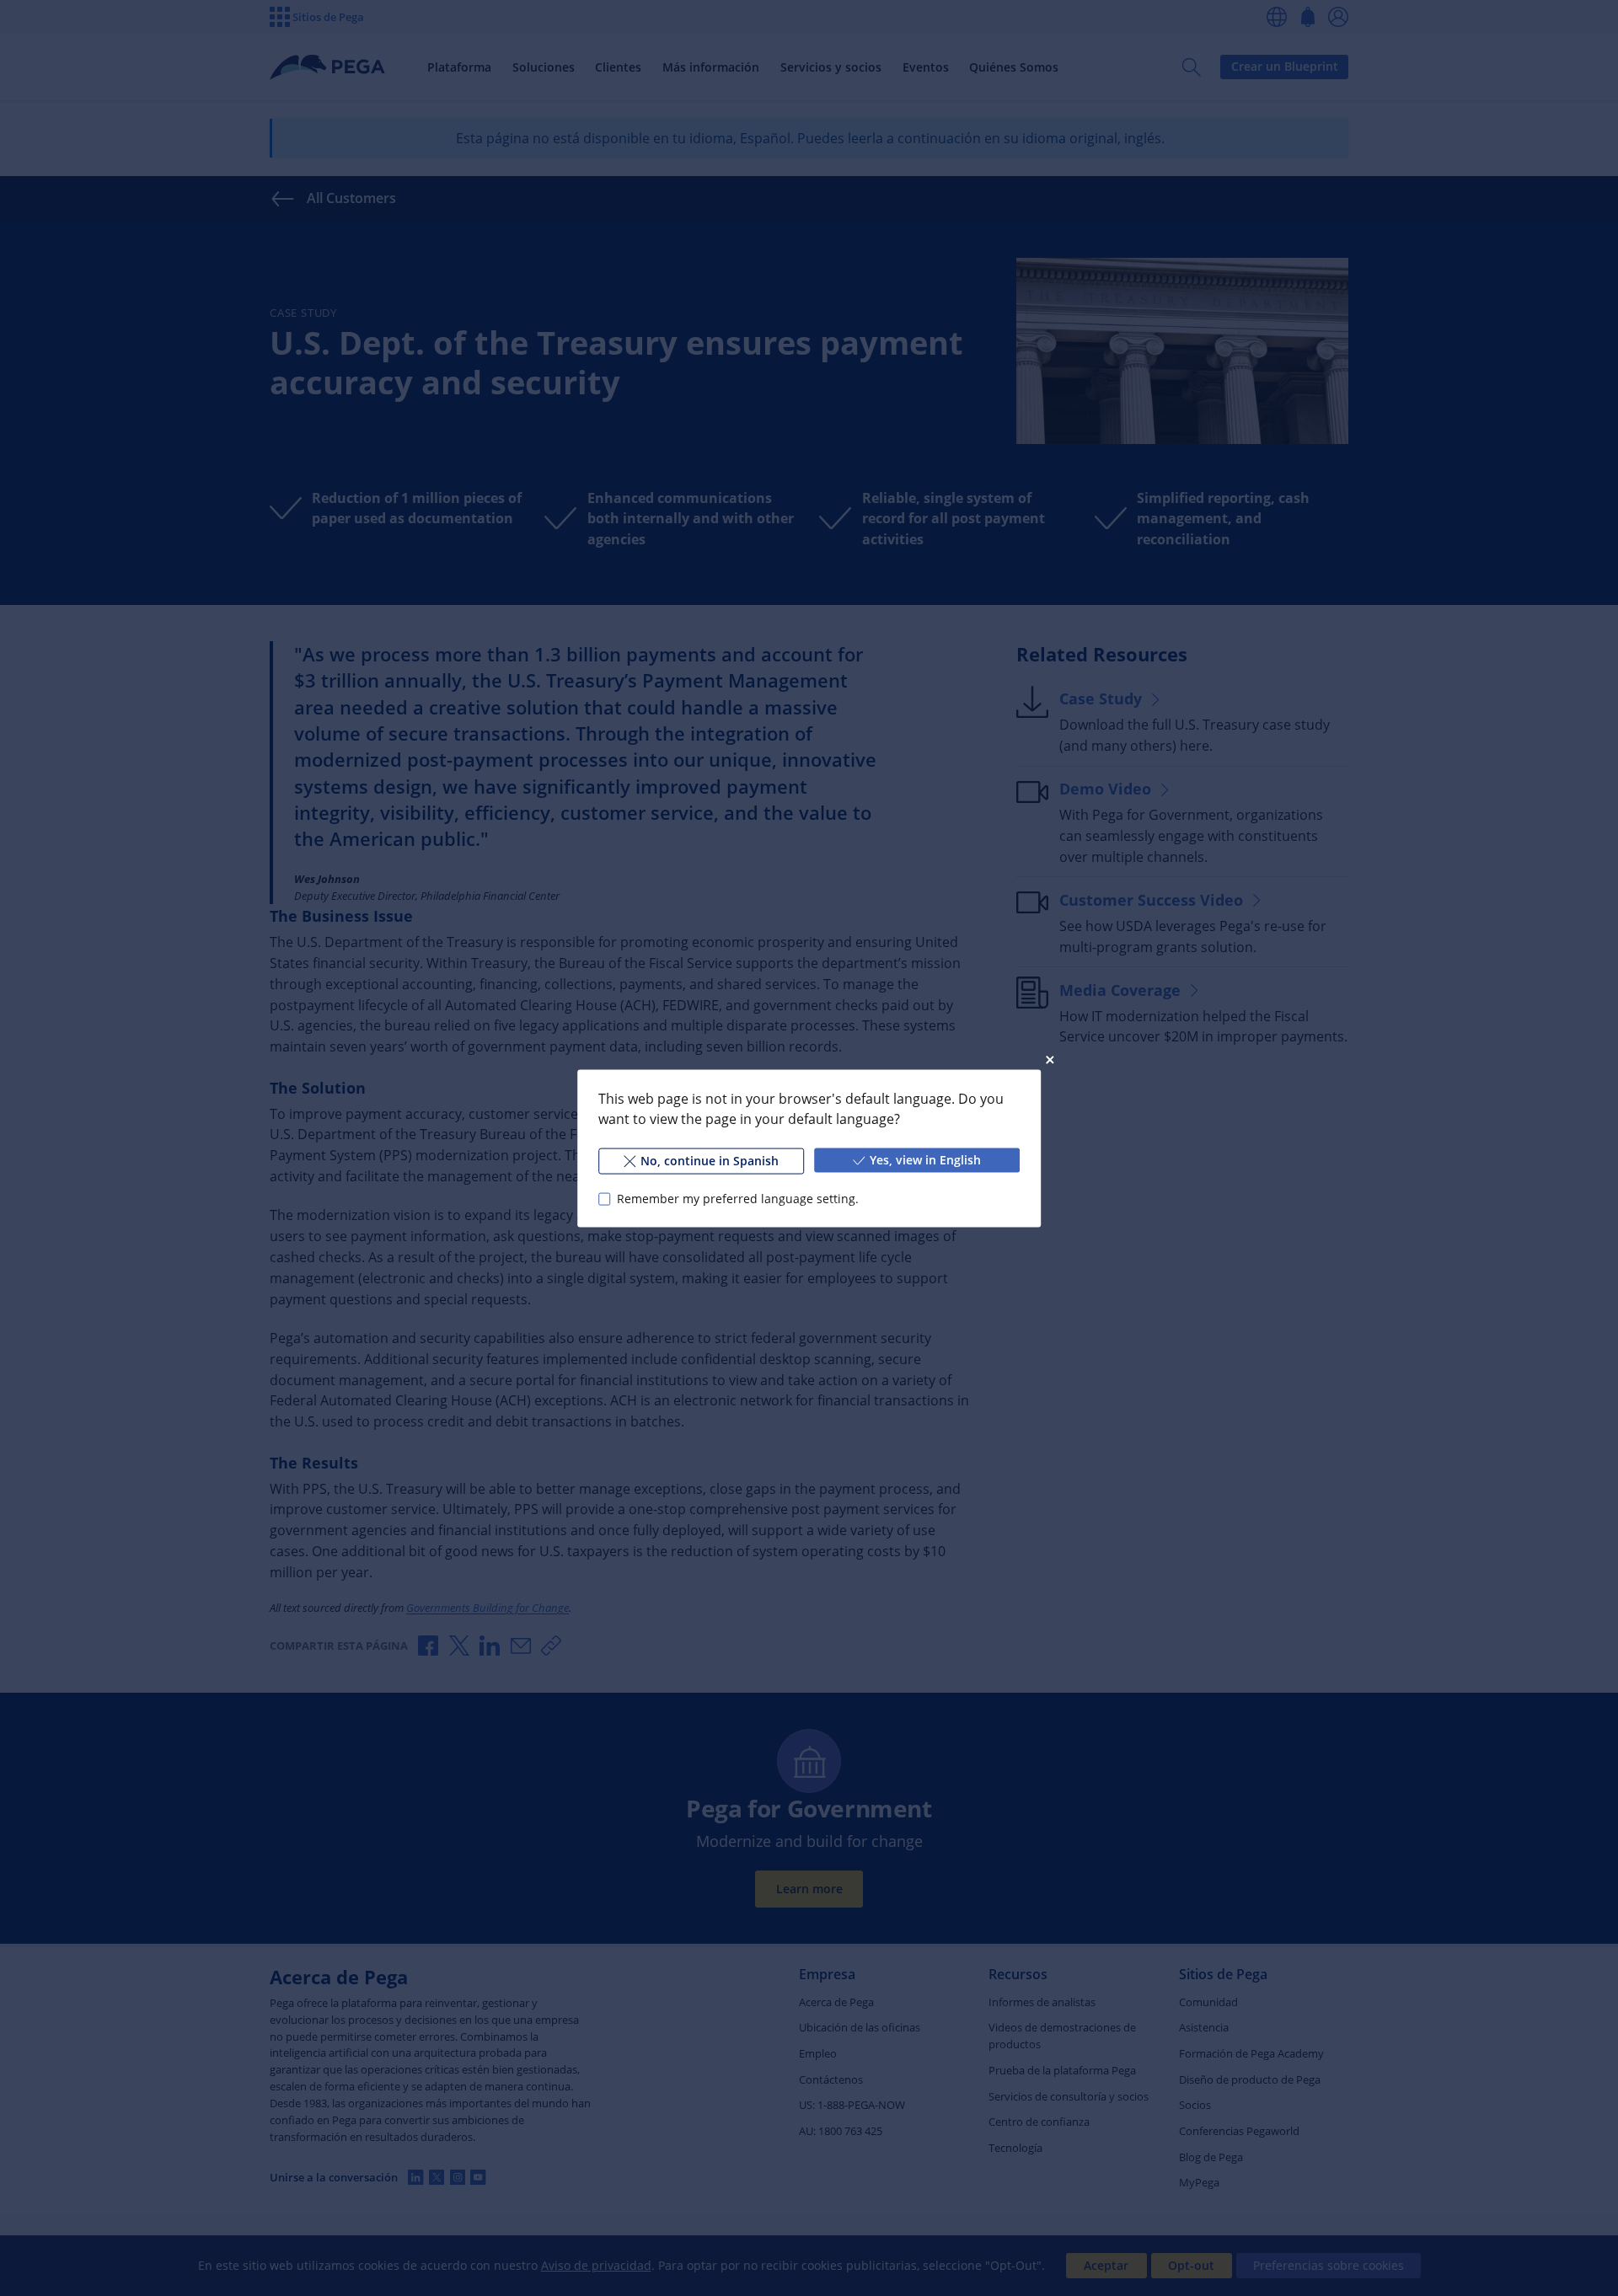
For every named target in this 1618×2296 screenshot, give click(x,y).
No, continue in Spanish (710, 1160)
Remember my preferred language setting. (738, 1199)
